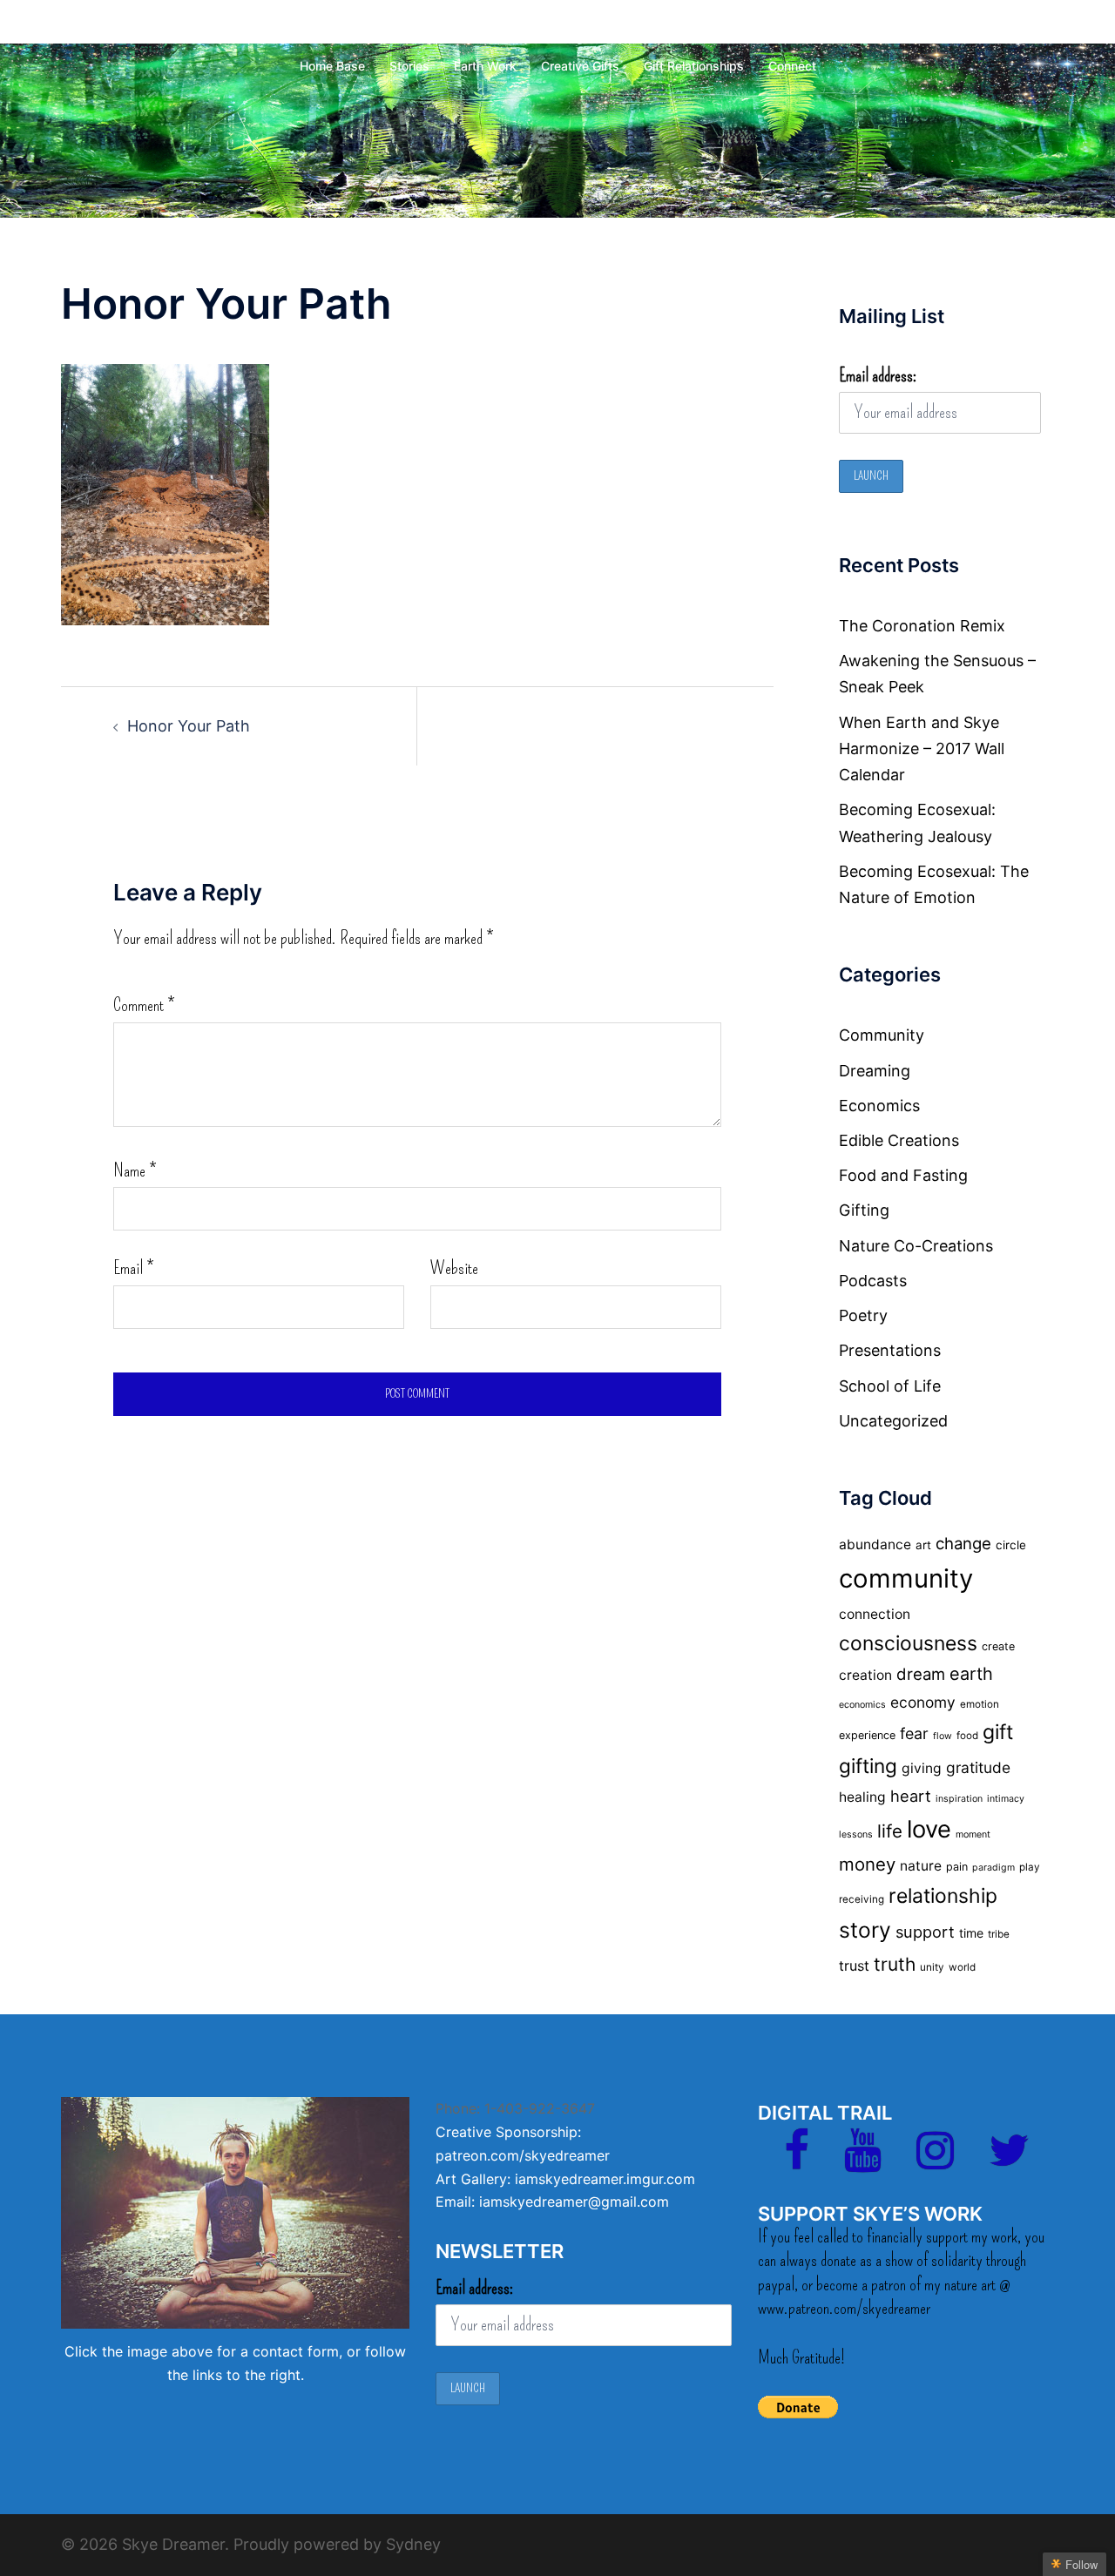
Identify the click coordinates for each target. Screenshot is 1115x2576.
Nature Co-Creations (916, 1246)
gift (998, 1732)
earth (971, 1674)
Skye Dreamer (557, 29)
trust (854, 1966)
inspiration (959, 1799)
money (867, 1864)
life (890, 1831)
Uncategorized (893, 1421)
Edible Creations (899, 1140)
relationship (943, 1896)
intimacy (1006, 1799)
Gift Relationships (694, 66)
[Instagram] (935, 2161)
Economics (879, 1106)
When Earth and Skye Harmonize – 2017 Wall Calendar (922, 749)
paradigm (993, 1868)
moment (973, 1834)
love (929, 1829)
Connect (792, 66)
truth (895, 1964)
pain (957, 1867)
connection (875, 1614)
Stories (409, 66)
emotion (980, 1704)
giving (922, 1768)
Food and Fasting (903, 1175)
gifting (868, 1766)
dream (921, 1674)
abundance (875, 1544)
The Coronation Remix (922, 626)
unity (932, 1967)
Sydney (413, 2544)
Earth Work (485, 66)
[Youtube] (863, 2161)
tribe (999, 1934)
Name (135, 1170)
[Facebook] (797, 2161)
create (998, 1646)
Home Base (332, 66)
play (1030, 1867)
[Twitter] (1009, 2161)
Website (454, 1268)
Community (882, 1035)
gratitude (978, 1767)
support (925, 1932)
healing (862, 1797)
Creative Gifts (580, 66)
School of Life (890, 1386)
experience (867, 1735)
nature (921, 1866)
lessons (856, 1834)
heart (911, 1796)
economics (862, 1705)
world (962, 1967)
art (923, 1545)
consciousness (908, 1643)
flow (943, 1736)
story (865, 1930)
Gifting (864, 1210)
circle (1011, 1545)
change (963, 1543)
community (906, 1578)
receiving (862, 1899)
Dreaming (875, 1071)
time (971, 1933)
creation (865, 1675)
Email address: (878, 375)
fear (914, 1733)
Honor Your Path (189, 726)
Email (133, 1268)
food (967, 1736)
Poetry (863, 1315)
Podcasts (873, 1281)
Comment (144, 1005)
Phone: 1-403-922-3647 (515, 2108)
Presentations (890, 1350)
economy (923, 1702)
